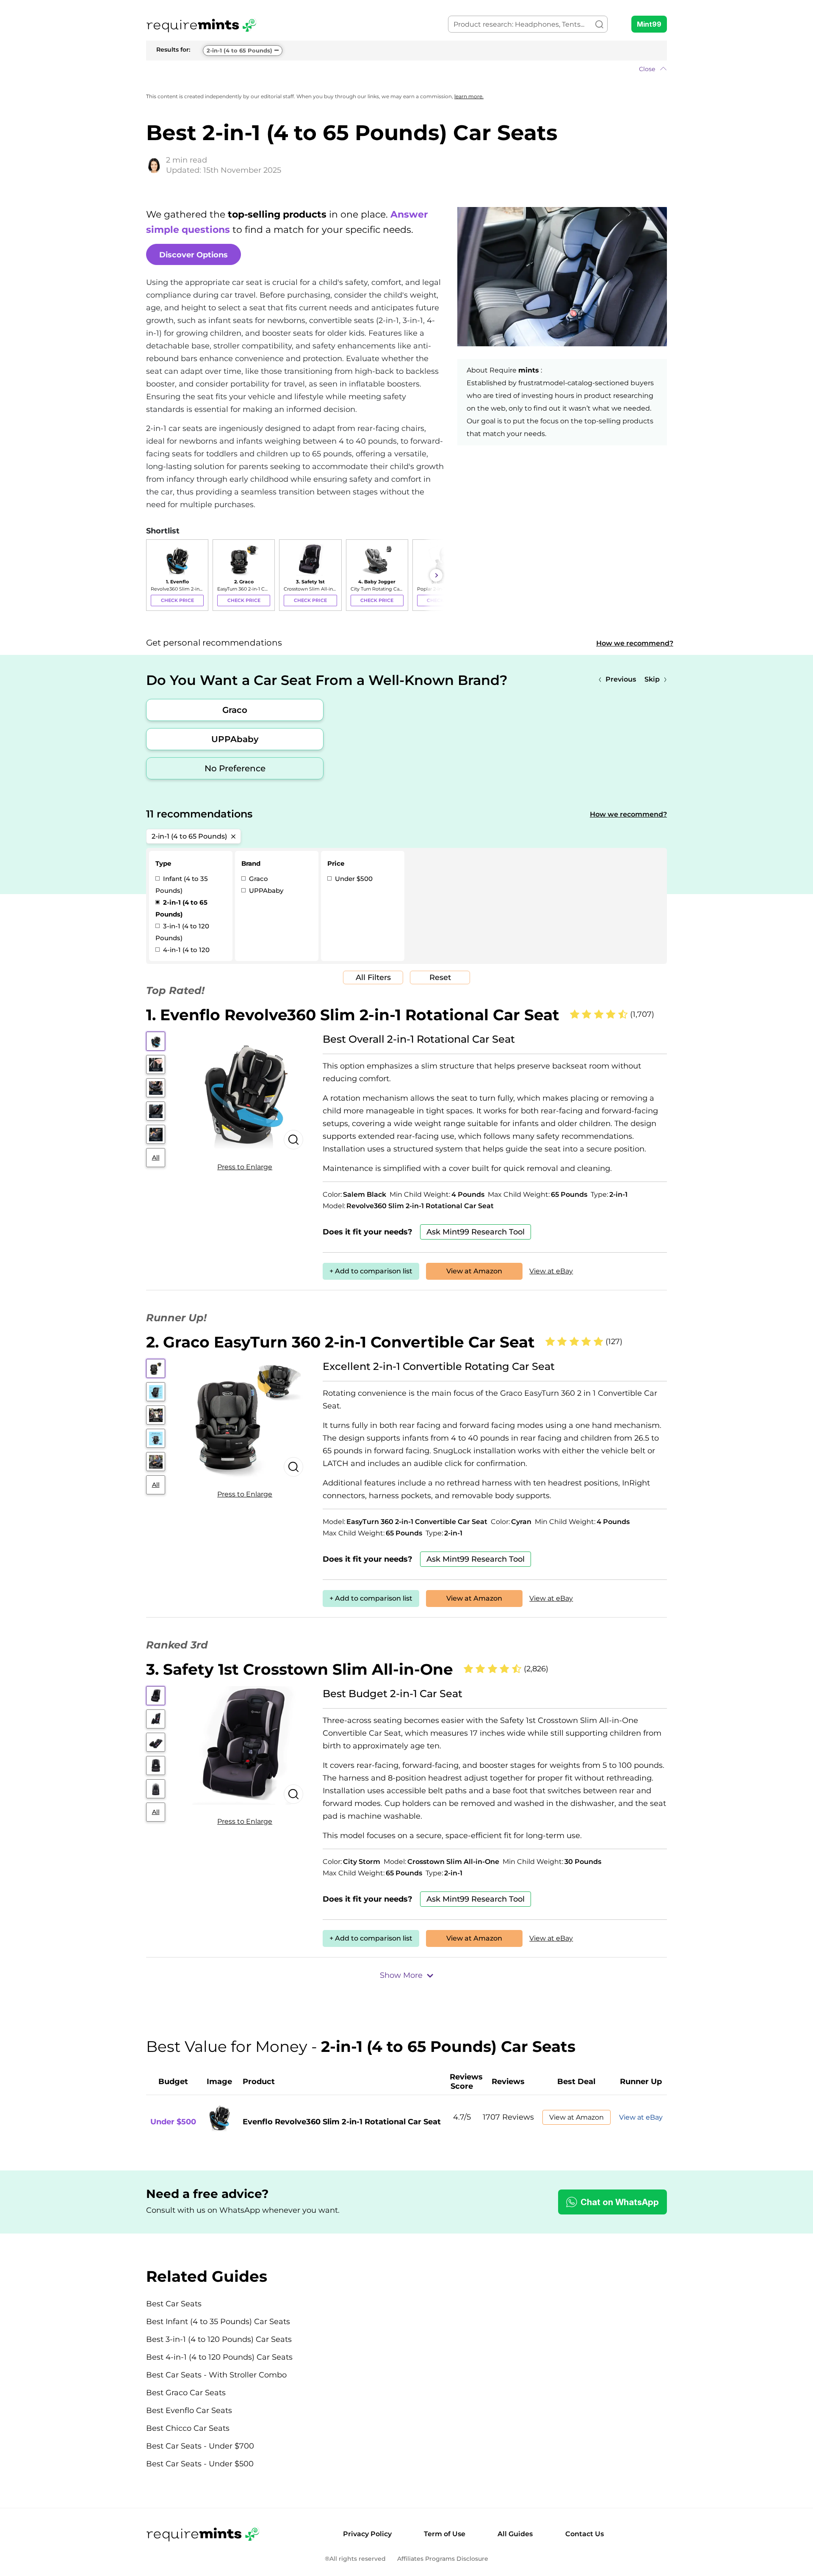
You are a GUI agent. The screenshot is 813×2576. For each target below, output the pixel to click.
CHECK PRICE (177, 600)
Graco (235, 710)
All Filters (373, 977)
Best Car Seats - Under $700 (200, 2446)
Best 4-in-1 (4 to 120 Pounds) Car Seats (219, 2357)
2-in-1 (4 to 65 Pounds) (239, 50)
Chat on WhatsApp (620, 2202)
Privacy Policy (367, 2534)
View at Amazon (474, 1271)
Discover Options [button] (194, 255)
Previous (621, 679)
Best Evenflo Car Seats (189, 2410)
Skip (652, 679)
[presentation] (155, 575)
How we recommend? (635, 643)
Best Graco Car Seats (186, 2393)
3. (300, 1669)
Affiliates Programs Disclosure (443, 2559)
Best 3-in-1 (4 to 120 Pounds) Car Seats (219, 2339)
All (156, 1157)
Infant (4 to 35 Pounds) (182, 885)
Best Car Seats (174, 2304)
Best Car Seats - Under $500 (200, 2464)
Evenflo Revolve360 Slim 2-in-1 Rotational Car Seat (342, 2122)
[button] (406, 69)
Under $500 (353, 879)
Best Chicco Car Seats (188, 2428)
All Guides (515, 2534)
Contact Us (585, 2534)
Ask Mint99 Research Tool (476, 1232)
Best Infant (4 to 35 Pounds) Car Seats (218, 2322)
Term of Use (445, 2534)
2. (340, 1342)
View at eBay (551, 1271)
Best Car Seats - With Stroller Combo (216, 2375)
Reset (440, 977)
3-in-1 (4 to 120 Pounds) (182, 932)
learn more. (469, 96)
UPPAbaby (235, 739)
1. (353, 1015)
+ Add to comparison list (371, 1271)
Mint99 (649, 24)
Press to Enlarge (245, 1167)
